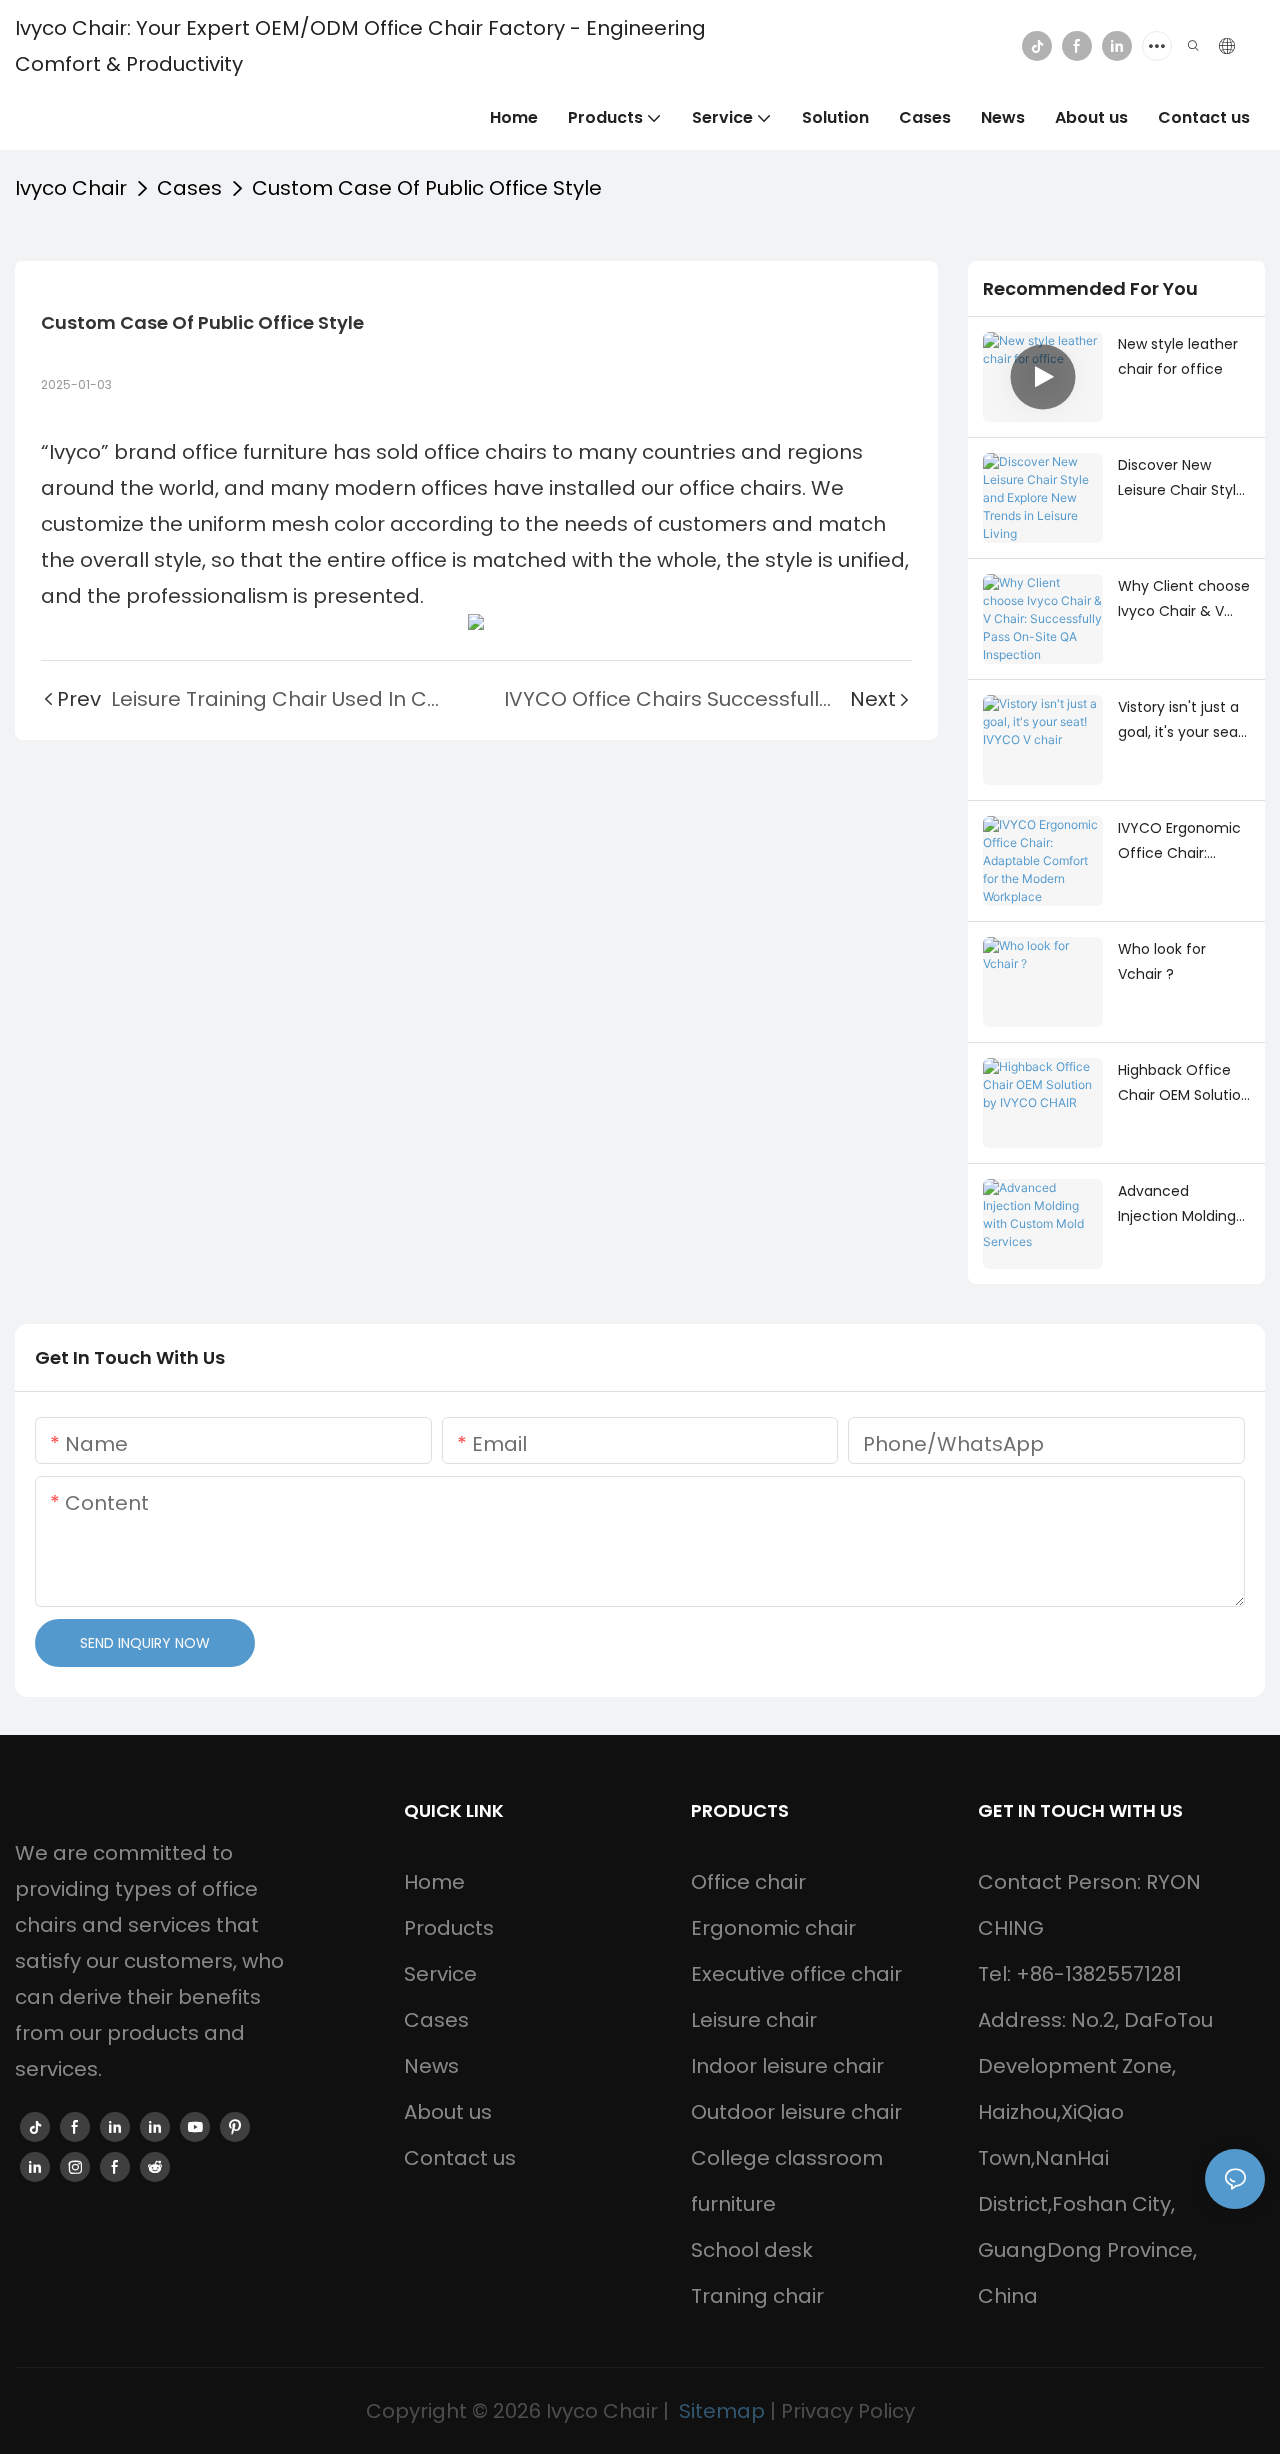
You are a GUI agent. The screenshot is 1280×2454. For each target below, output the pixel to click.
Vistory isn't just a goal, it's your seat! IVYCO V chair (1183, 721)
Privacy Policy (848, 2411)
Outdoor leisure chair (796, 2112)
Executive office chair (796, 1974)
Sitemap (722, 2411)
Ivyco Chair (71, 188)
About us (448, 2112)
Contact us (460, 2158)
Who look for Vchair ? (1162, 961)
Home (434, 1882)
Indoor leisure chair (787, 2066)
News (431, 2066)
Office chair (748, 1882)
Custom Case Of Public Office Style (427, 188)
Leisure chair (754, 2020)
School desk (752, 2250)
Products (449, 1928)
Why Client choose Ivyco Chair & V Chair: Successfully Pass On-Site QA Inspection (1184, 600)
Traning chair (757, 2296)
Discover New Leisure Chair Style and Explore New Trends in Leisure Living (1181, 479)
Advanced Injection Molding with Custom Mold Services (1181, 1205)
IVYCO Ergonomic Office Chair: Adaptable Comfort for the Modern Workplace (1183, 842)
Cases (189, 188)
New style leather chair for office (1178, 356)
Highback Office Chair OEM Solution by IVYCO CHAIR (1184, 1084)
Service (440, 1974)
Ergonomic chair (773, 1928)
